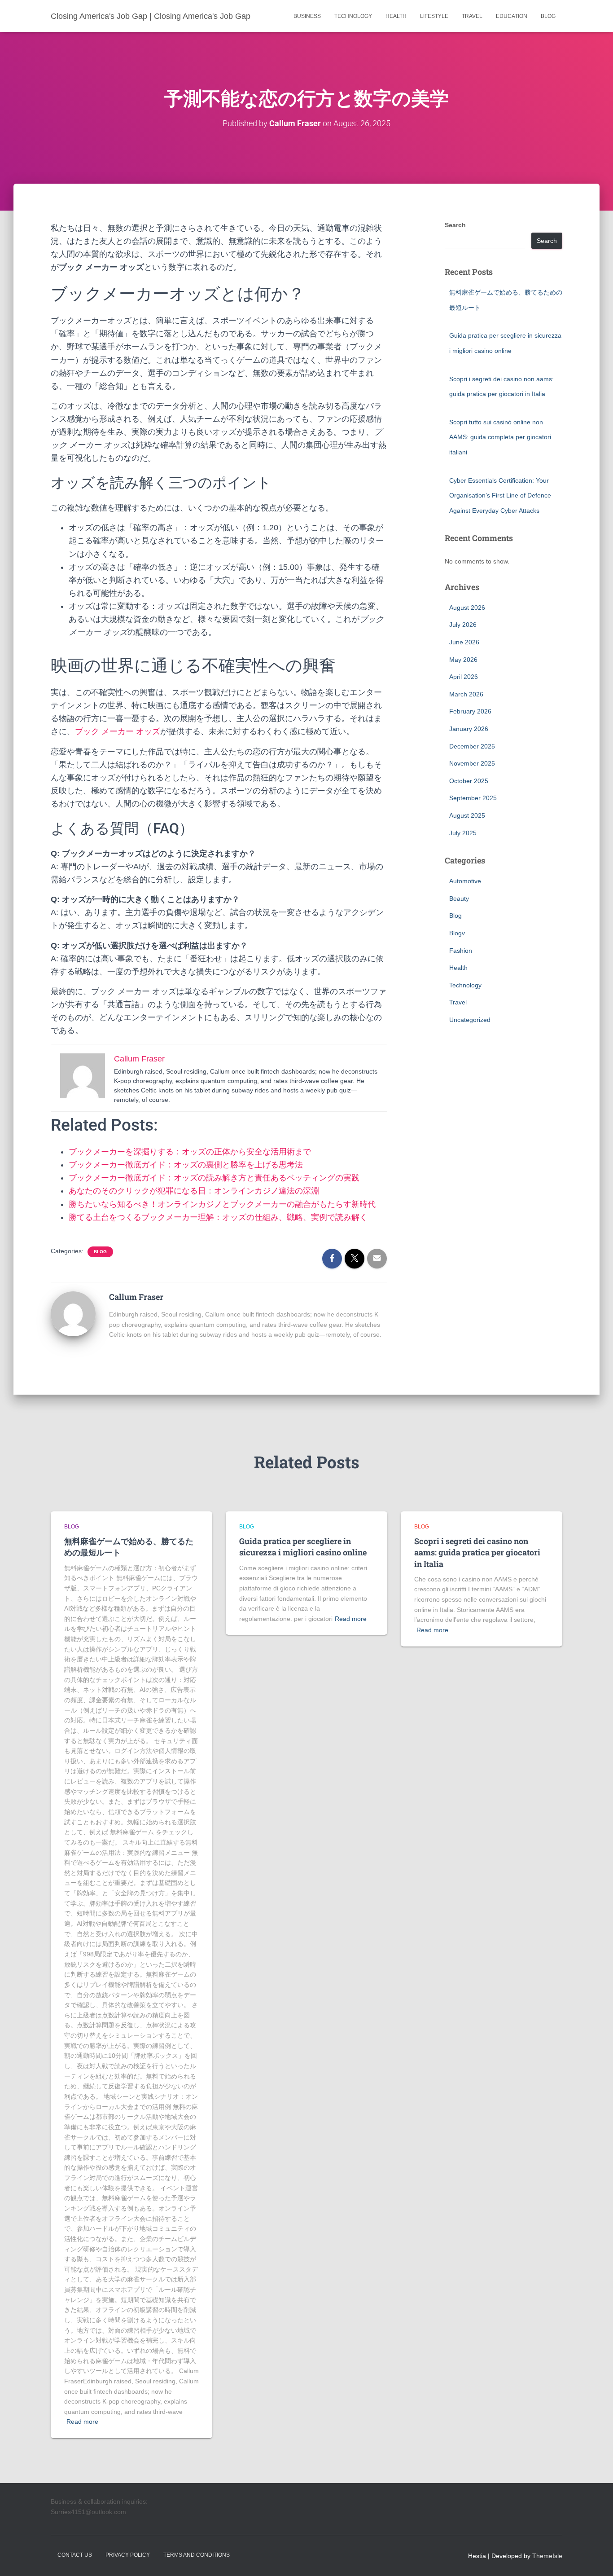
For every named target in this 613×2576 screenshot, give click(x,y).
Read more (82, 2422)
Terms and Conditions (197, 2555)
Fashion (461, 951)
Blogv (457, 933)
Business (307, 16)
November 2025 (472, 763)
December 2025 (472, 746)
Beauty (459, 898)
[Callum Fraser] (73, 1313)
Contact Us (75, 2555)
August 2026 (467, 608)
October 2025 (469, 781)
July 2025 (463, 833)
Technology (353, 16)
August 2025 (467, 815)
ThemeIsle (547, 2556)
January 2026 (469, 729)
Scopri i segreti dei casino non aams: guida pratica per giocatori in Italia (477, 1552)
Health (396, 16)
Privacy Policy (128, 2555)
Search (455, 225)
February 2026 (470, 711)
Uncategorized (470, 1020)
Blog (548, 16)
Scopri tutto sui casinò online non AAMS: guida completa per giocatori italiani (500, 437)
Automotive (465, 881)
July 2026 (463, 625)
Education (512, 16)
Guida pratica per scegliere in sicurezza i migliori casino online (303, 1547)
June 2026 (464, 642)
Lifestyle (434, 16)
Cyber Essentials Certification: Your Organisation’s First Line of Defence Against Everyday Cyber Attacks (500, 495)
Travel (472, 16)
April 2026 (464, 677)
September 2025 (473, 798)
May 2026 (463, 660)
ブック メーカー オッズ (118, 731)
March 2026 (466, 694)
